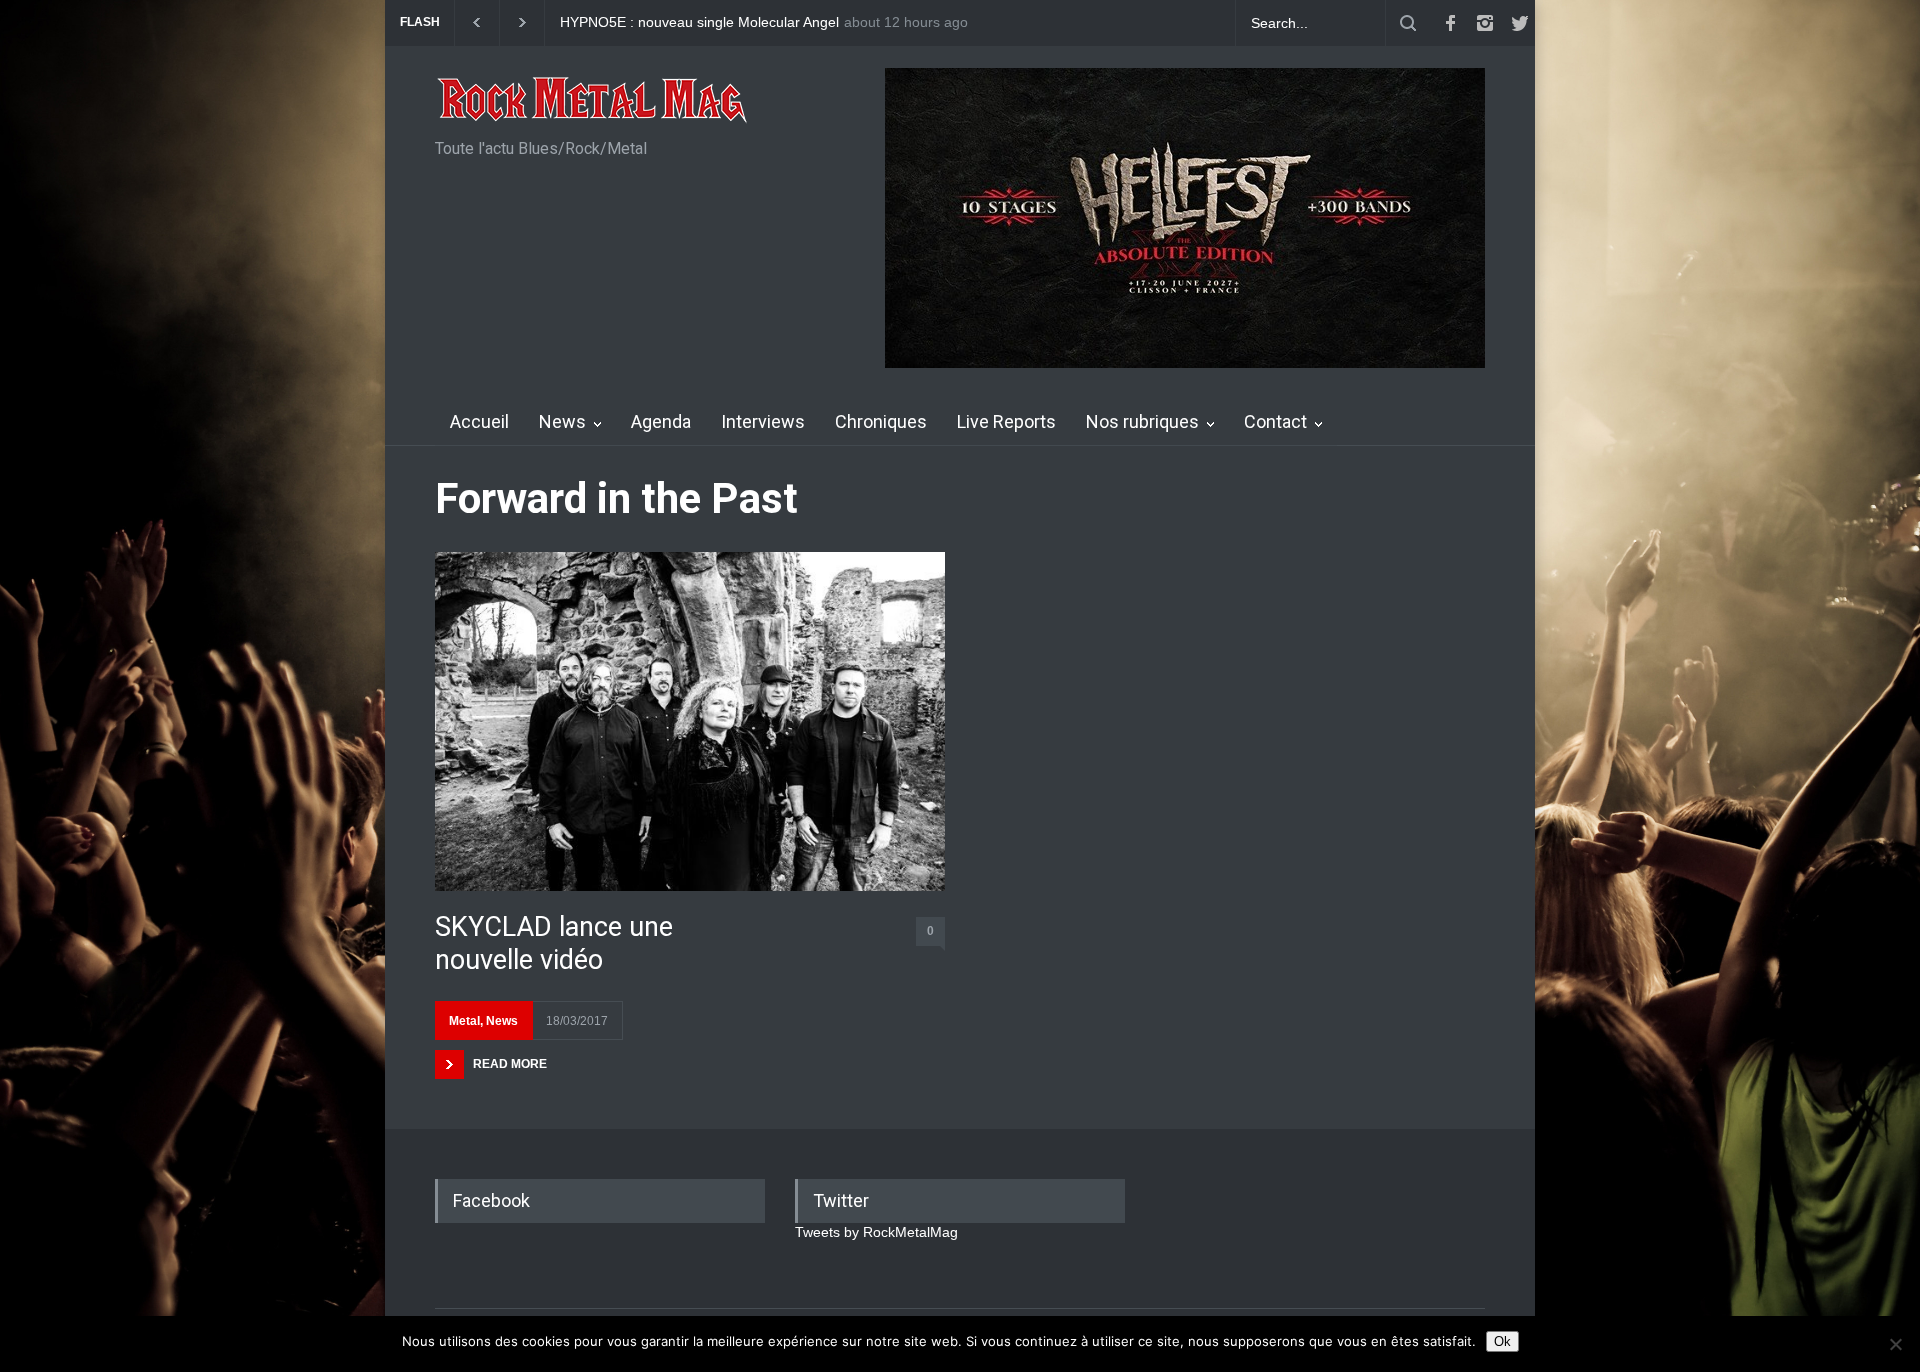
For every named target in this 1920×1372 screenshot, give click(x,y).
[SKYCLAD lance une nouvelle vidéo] (690, 721)
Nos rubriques (1142, 421)
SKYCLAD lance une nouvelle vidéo (554, 943)
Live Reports (1006, 421)
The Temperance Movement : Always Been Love (713, 22)
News (562, 421)
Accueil (479, 421)
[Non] (1895, 1344)
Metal (464, 1021)
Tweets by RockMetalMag (876, 1232)
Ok (1502, 1341)
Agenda (661, 421)
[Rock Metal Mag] (593, 102)
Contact (1275, 421)
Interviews (763, 421)
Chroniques (881, 421)
